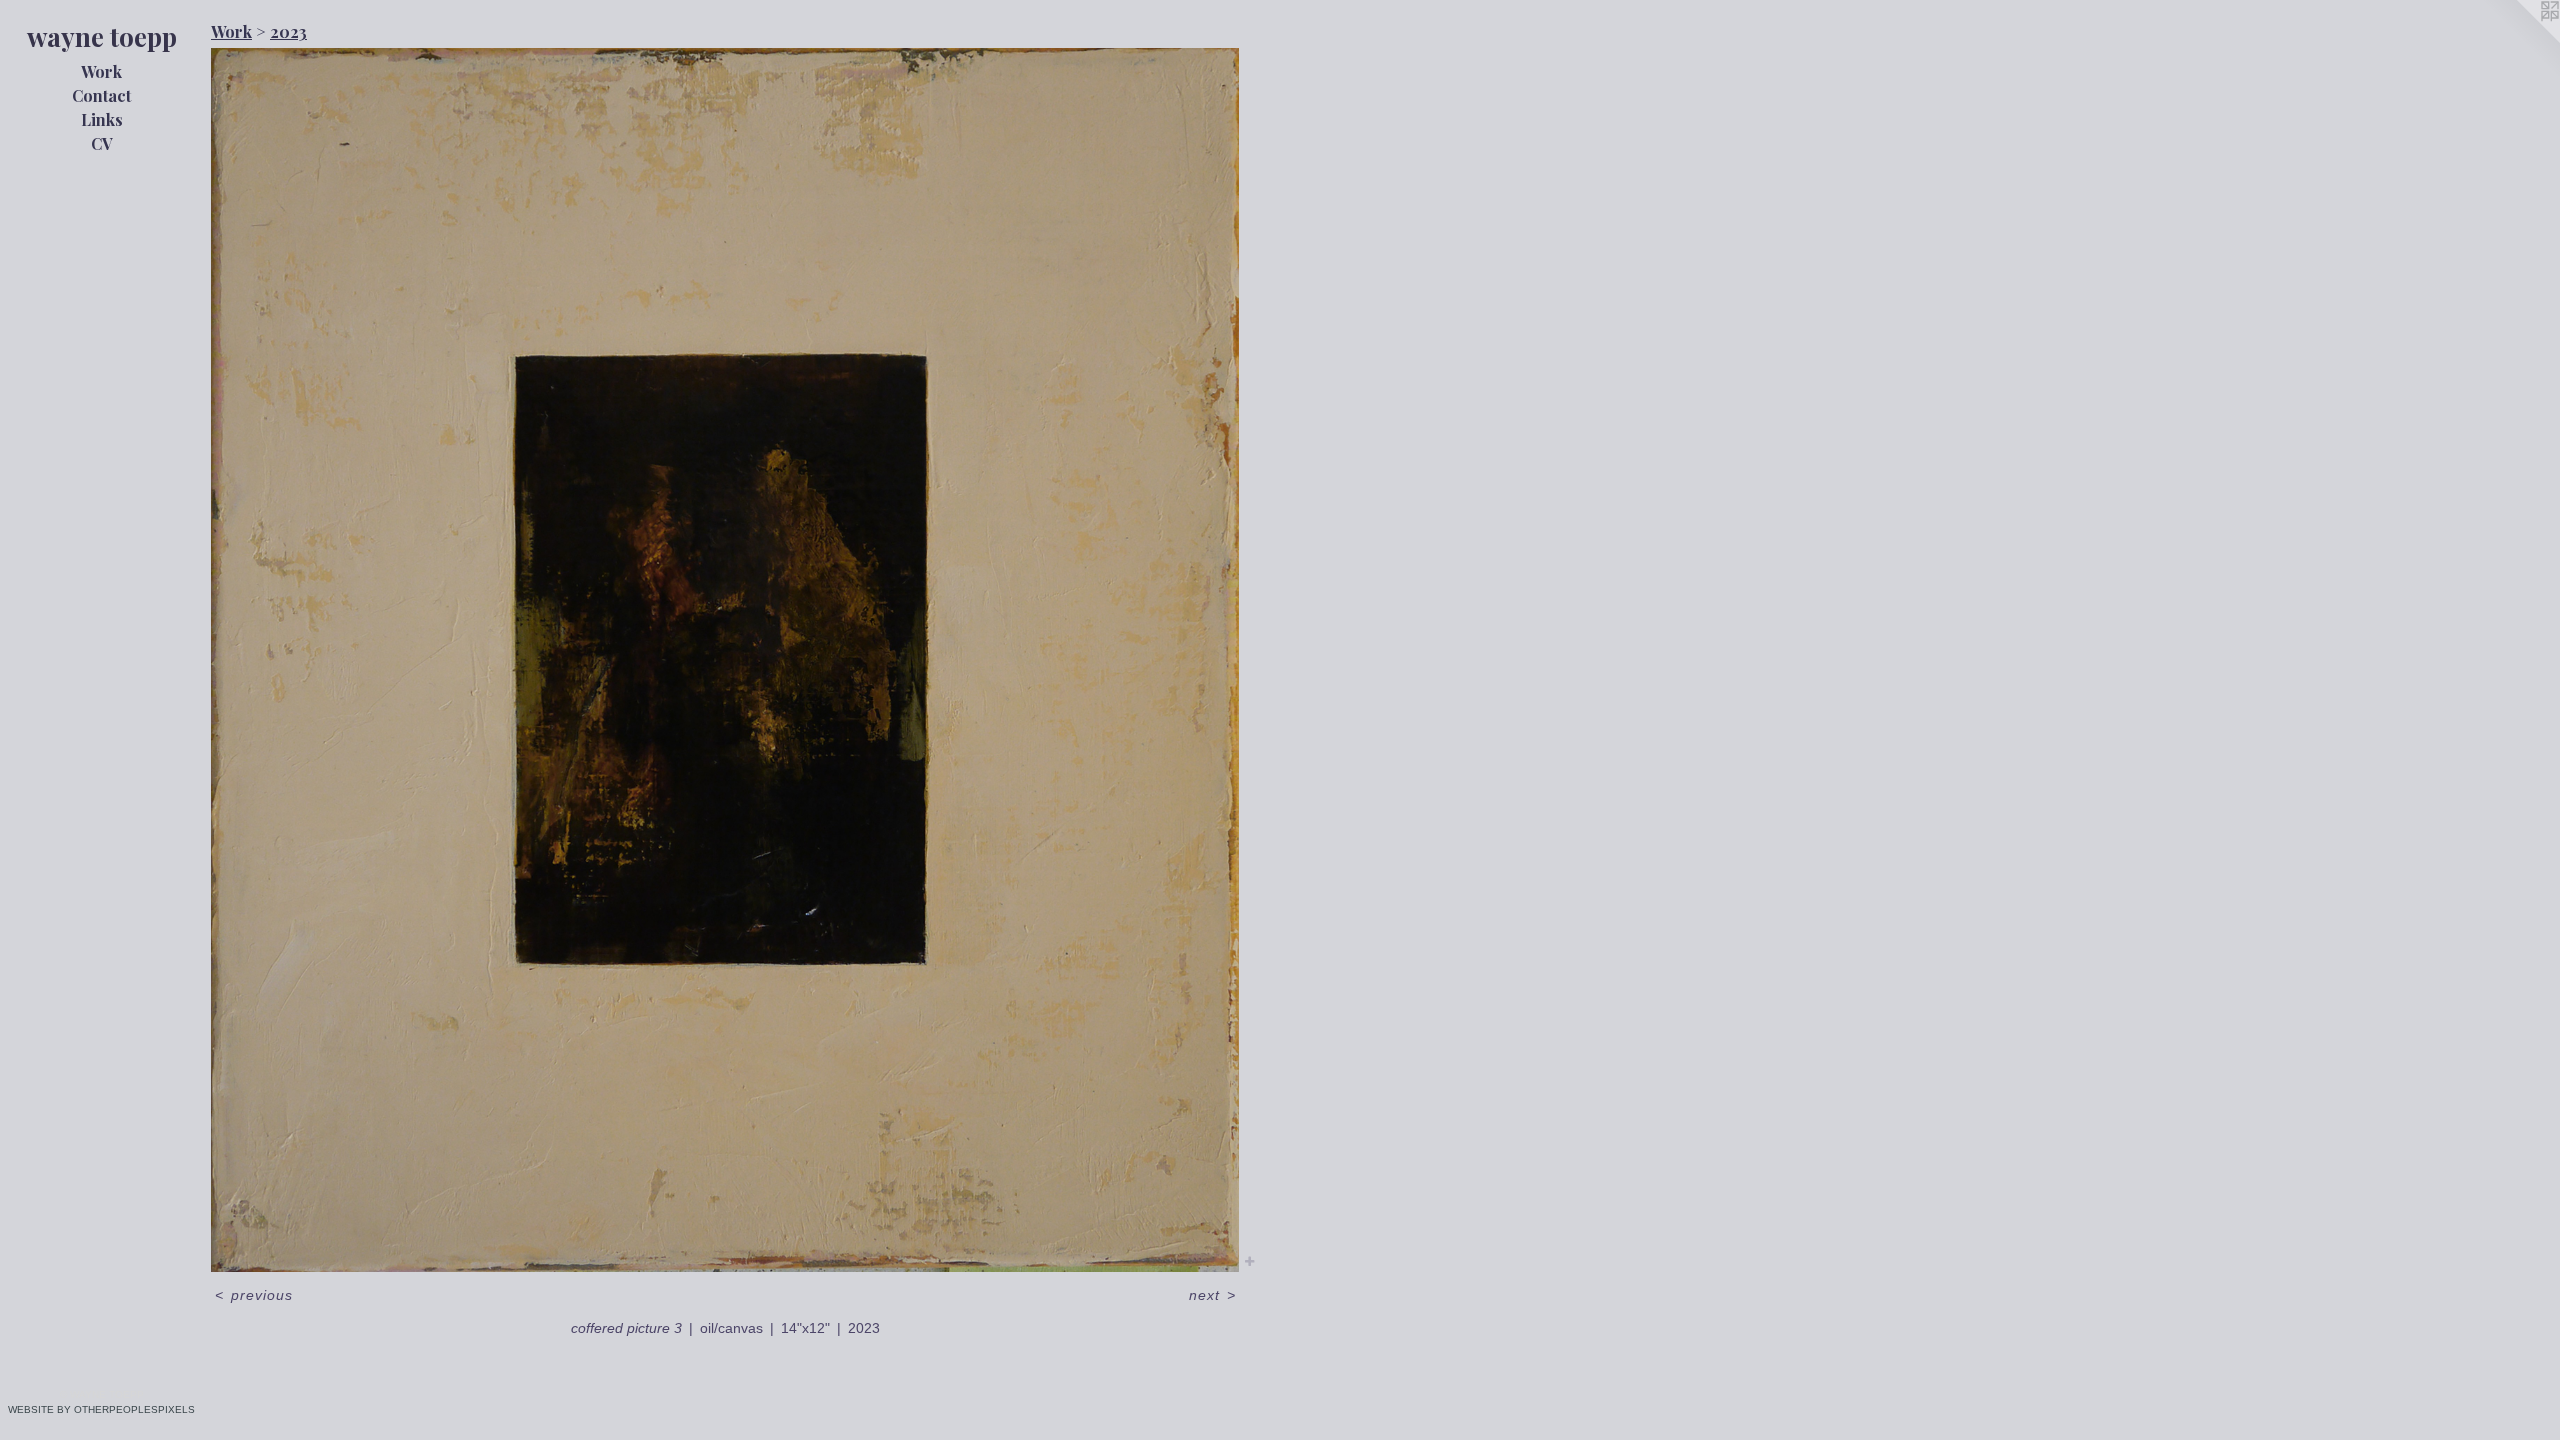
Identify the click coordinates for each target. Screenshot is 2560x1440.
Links (102, 119)
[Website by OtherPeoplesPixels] (2520, 40)
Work (101, 71)
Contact (101, 95)
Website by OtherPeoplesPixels (101, 1409)
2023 (288, 31)
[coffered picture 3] (725, 660)
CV (102, 143)
